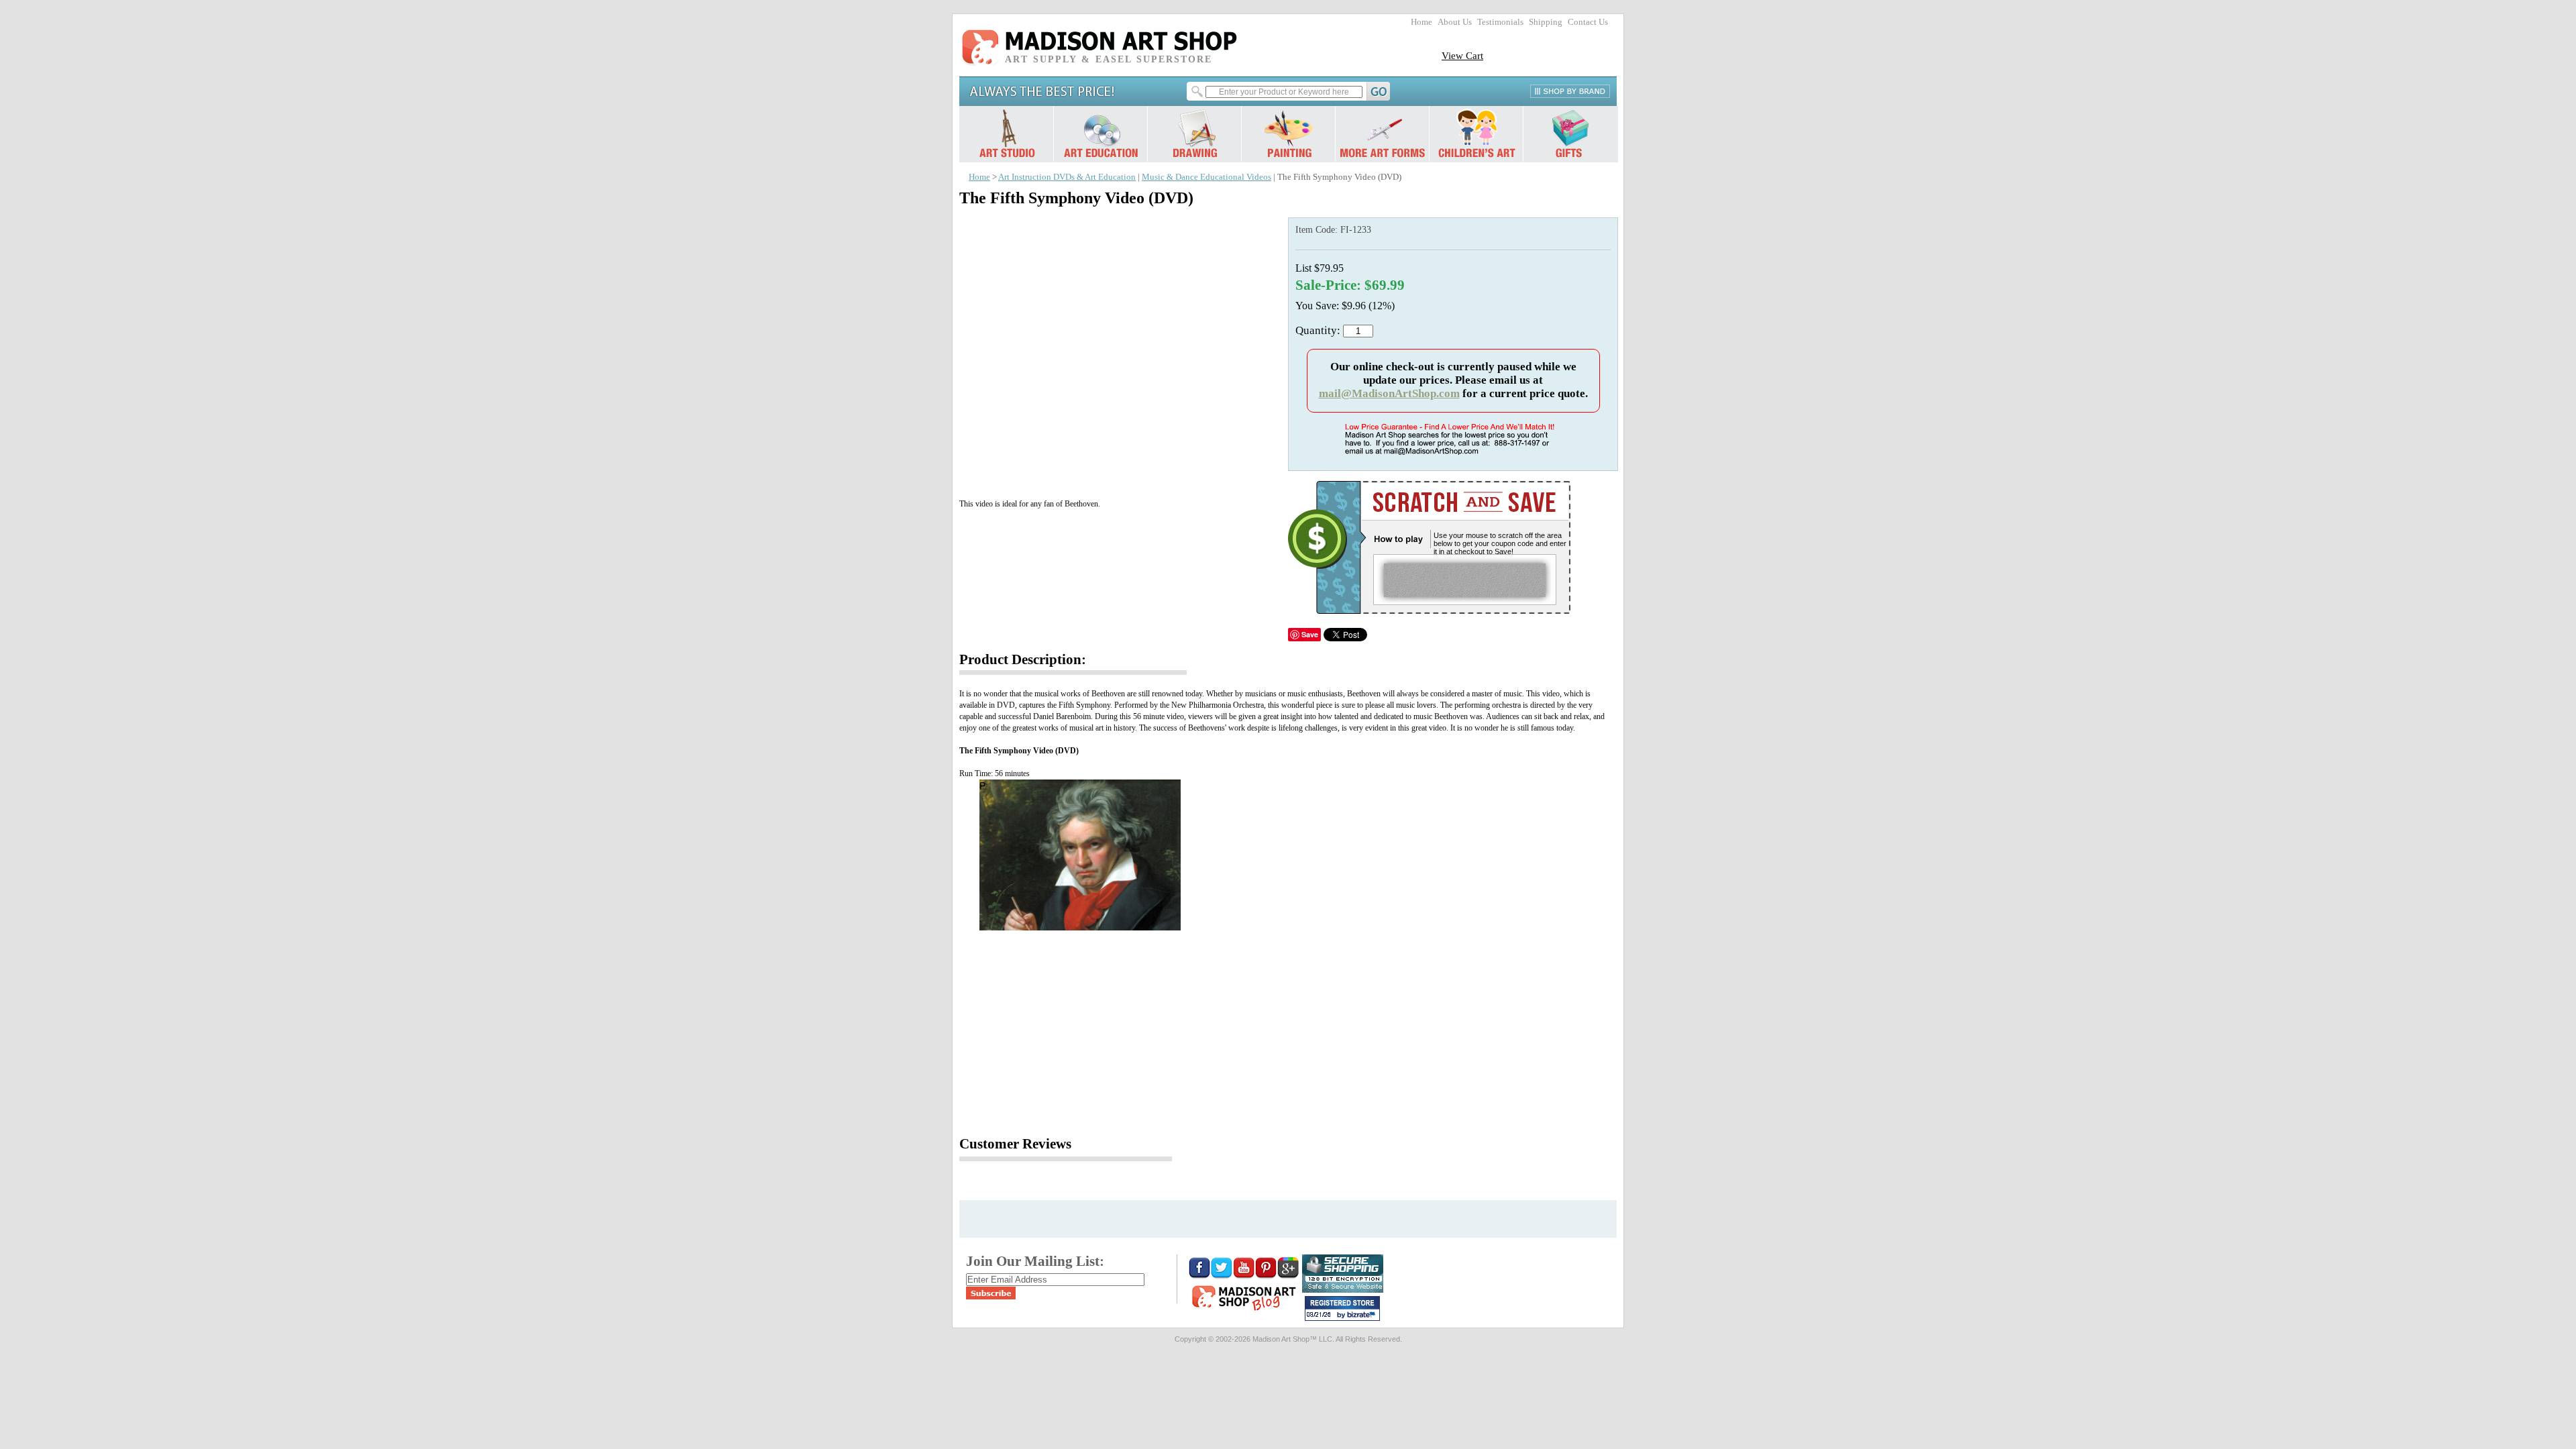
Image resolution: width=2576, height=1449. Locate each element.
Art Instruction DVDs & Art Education (1067, 177)
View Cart (1462, 55)
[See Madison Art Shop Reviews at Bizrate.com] (1342, 1308)
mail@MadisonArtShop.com (1389, 393)
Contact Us (1588, 22)
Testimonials (1500, 22)
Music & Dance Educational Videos (1206, 177)
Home (1421, 22)
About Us (1455, 22)
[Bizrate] (1363, 1316)
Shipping (1546, 22)
